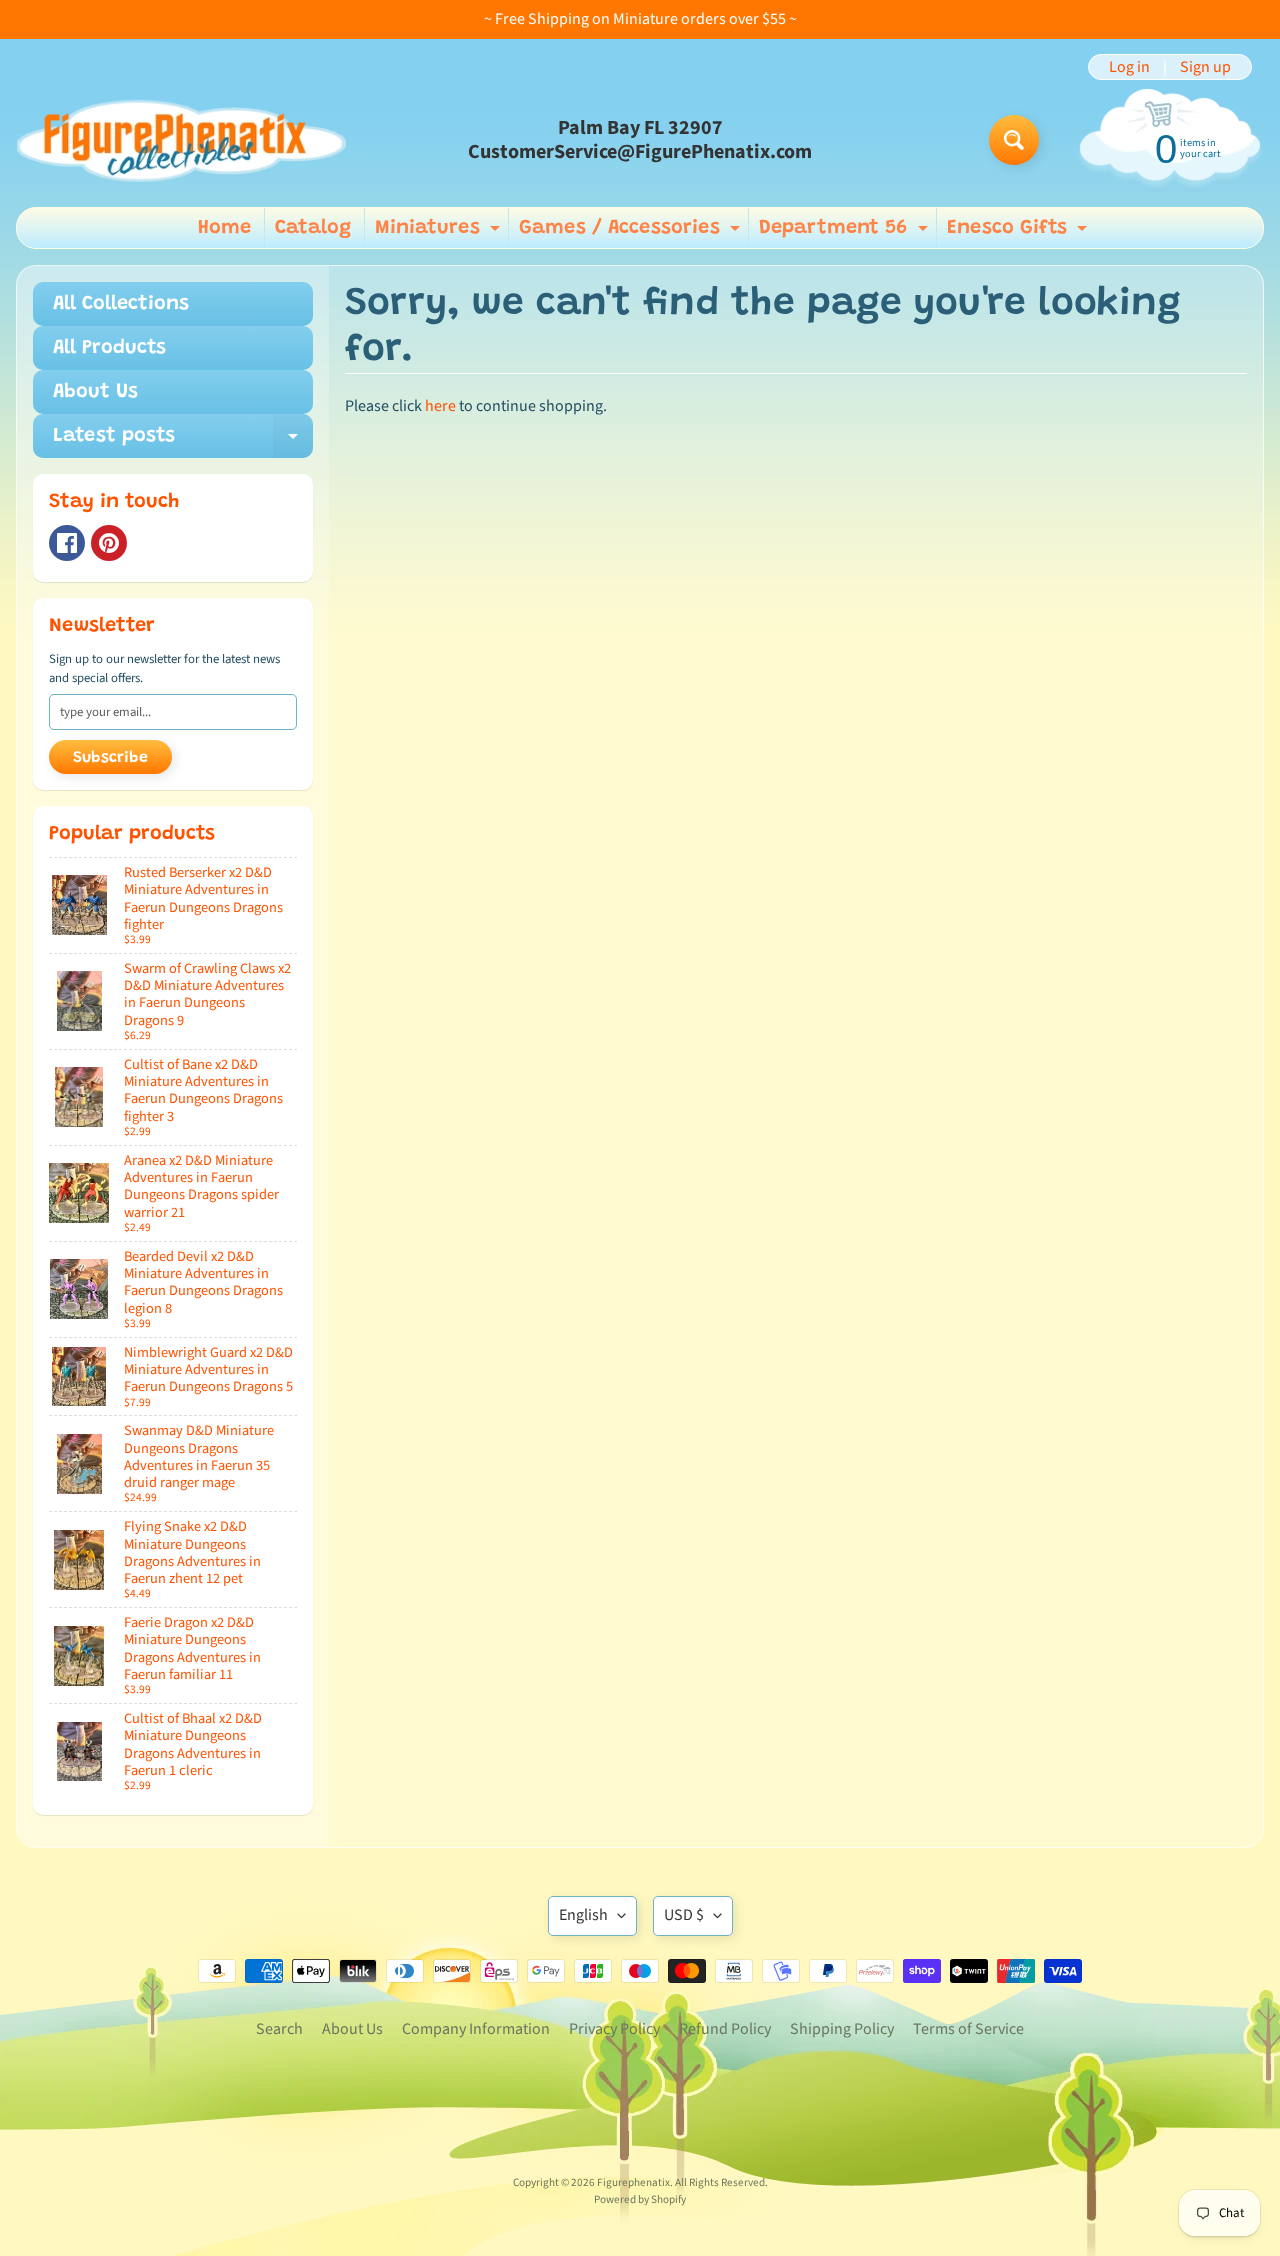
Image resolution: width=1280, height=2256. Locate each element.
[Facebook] (67, 543)
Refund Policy (725, 2029)
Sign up (1205, 67)
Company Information (476, 2029)
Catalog (313, 228)
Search (279, 2029)
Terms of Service (968, 2029)
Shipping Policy (842, 2029)
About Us (95, 392)
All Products (109, 348)
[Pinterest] (109, 543)
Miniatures (440, 233)
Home (224, 228)
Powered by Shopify (640, 2199)
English (583, 1915)
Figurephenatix (633, 2182)
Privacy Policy (614, 2029)
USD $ (684, 1915)
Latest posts (183, 442)
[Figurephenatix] (181, 140)
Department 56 (846, 233)
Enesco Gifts (1019, 233)
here (440, 406)
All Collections (121, 304)
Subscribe (110, 758)
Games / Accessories (632, 233)
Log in (1129, 67)
